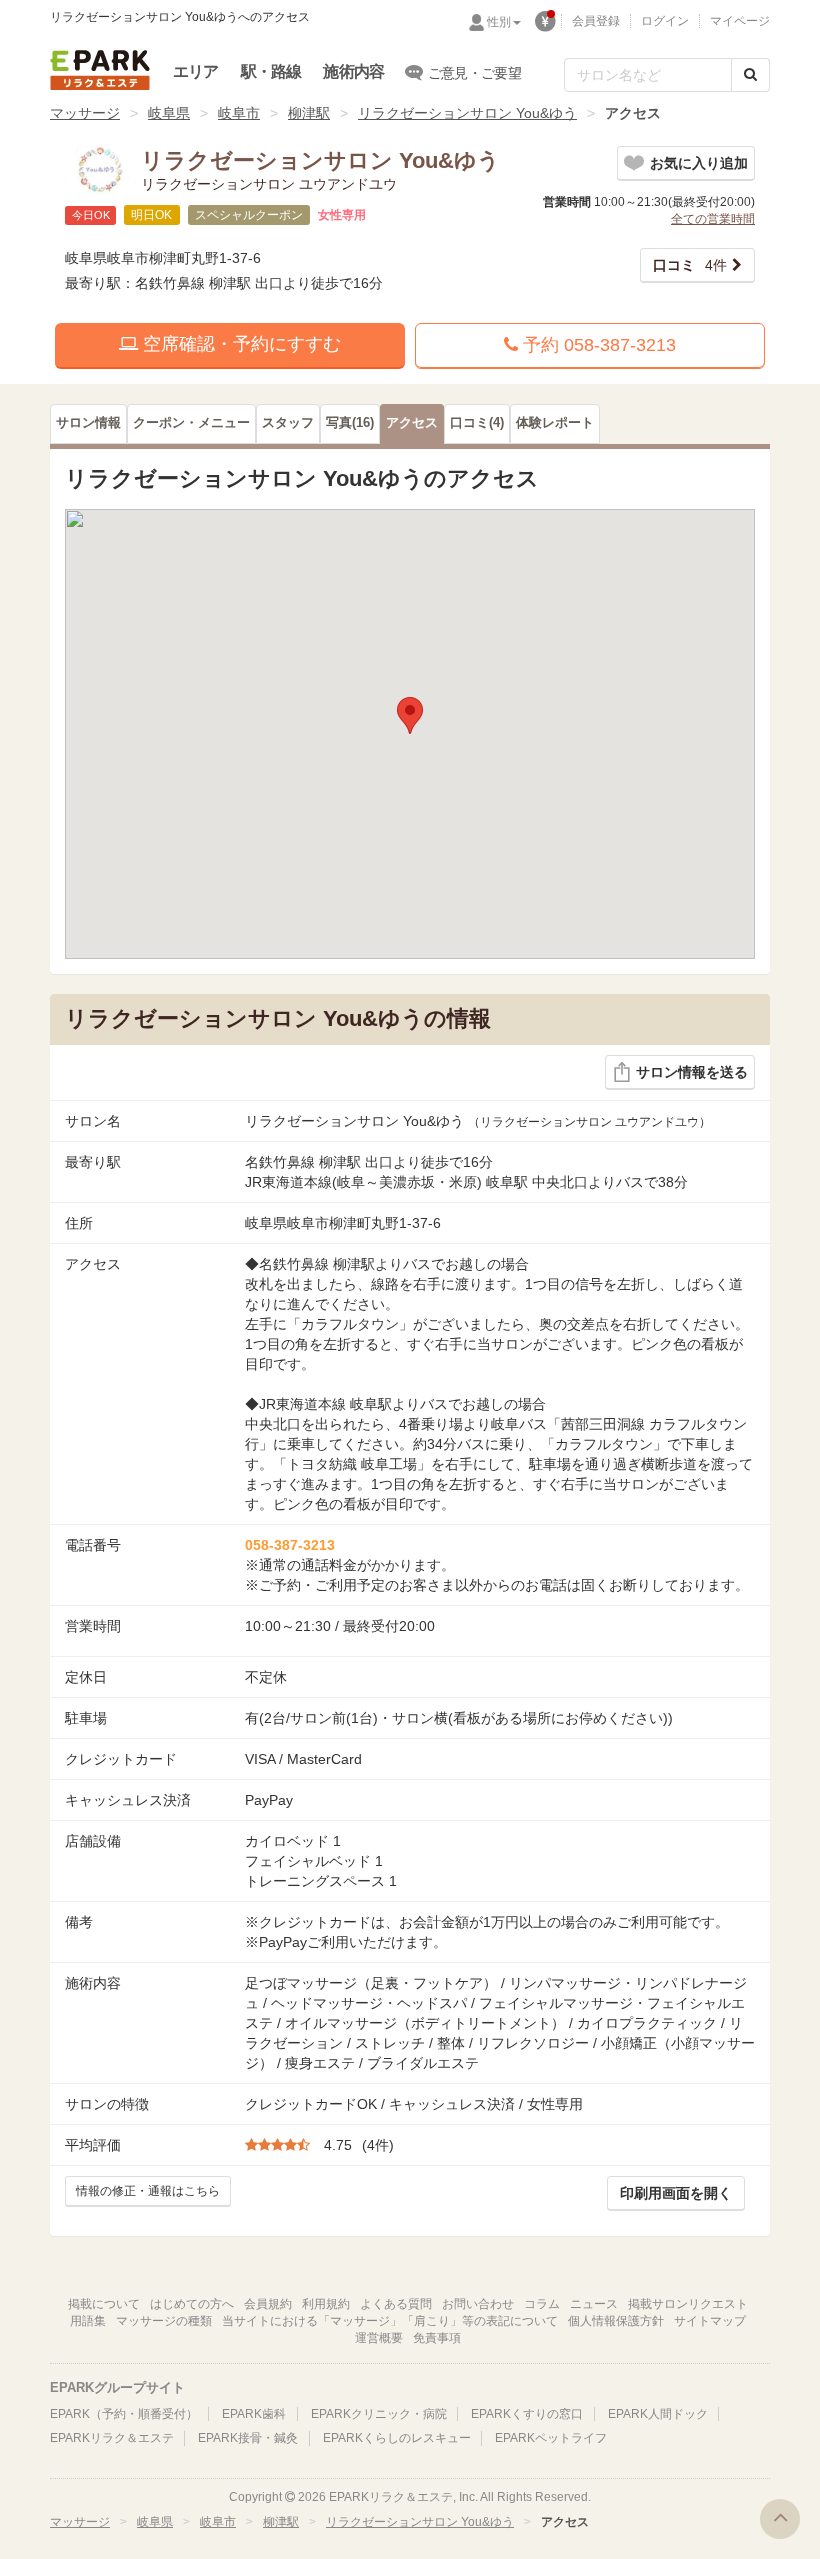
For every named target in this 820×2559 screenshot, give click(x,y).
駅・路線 (271, 71)
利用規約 (326, 2304)
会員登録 (596, 21)
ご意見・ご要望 (474, 73)
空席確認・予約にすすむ (239, 344)
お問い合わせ (478, 2304)
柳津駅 (309, 113)
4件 (690, 265)
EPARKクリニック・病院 (379, 2414)
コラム (542, 2304)
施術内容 (353, 71)
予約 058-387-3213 (597, 345)
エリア (196, 71)
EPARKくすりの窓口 (527, 2414)
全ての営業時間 (713, 219)
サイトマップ (710, 2321)
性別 (499, 22)
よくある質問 (396, 2304)
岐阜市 (239, 113)
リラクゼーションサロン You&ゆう (467, 113)
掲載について (104, 2304)
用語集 (88, 2321)
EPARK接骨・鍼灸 (248, 2438)
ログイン (665, 21)
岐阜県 (169, 113)
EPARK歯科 (254, 2414)
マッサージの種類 (164, 2321)
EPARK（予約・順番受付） (124, 2414)
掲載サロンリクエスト (688, 2304)
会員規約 (268, 2304)
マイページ (740, 21)
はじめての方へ (192, 2304)
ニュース (594, 2304)
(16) (350, 423)
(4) (477, 423)
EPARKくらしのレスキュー (397, 2438)
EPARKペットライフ (551, 2438)
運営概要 (379, 2338)
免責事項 (437, 2338)
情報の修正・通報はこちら (148, 2191)
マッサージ (85, 113)
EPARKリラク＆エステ (100, 70)
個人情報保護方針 (616, 2321)
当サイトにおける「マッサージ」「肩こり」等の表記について (390, 2321)
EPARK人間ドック (658, 2414)
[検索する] (750, 75)
